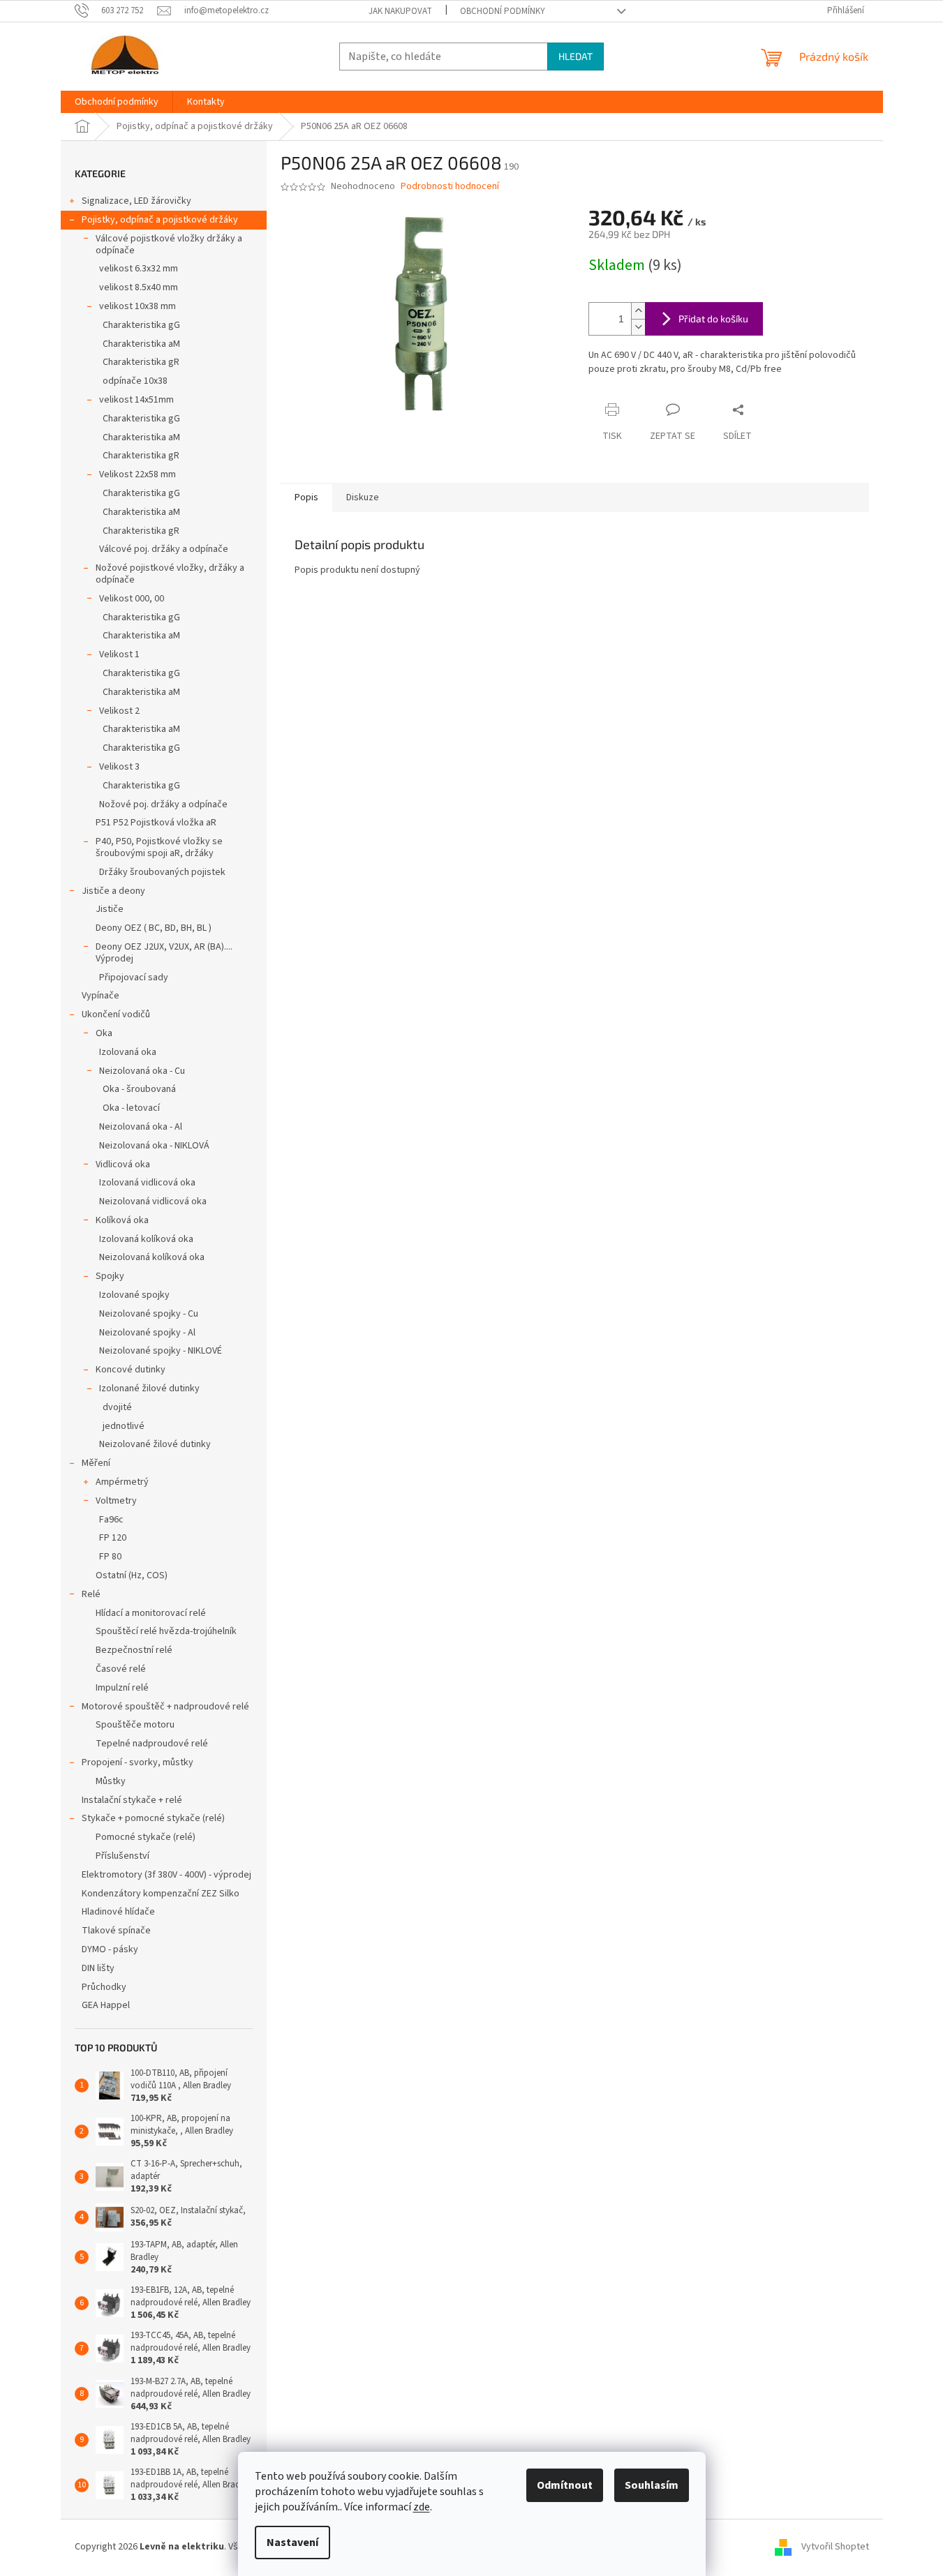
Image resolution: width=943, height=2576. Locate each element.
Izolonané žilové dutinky (149, 1388)
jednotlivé (124, 1426)
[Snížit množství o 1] (638, 327)
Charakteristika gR (141, 362)
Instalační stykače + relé (132, 1800)
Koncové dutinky (131, 1370)
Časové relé (121, 1669)
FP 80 (110, 1557)
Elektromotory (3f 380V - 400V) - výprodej (166, 1875)
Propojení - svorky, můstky (138, 1762)
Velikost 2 (119, 711)
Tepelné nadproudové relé (152, 1744)
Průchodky (104, 1987)
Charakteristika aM (141, 344)
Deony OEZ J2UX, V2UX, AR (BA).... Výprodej (164, 953)
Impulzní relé (122, 1688)
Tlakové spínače (116, 1931)
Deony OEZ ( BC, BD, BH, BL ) (154, 928)
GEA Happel (106, 2005)
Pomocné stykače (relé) (146, 1837)
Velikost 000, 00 (132, 599)
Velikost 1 (119, 654)
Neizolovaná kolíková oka (152, 1257)
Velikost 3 (119, 767)
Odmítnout (565, 2485)
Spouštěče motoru (135, 1725)
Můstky (111, 1781)
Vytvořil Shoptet (835, 2547)
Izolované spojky (134, 1295)
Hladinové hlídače (118, 1912)
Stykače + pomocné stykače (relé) (153, 1818)
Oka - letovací (131, 1108)
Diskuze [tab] (363, 497)
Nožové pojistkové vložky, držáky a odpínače (170, 574)
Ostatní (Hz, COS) (132, 1575)
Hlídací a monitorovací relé (151, 1613)
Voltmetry (116, 1501)
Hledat (576, 56)
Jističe (110, 909)
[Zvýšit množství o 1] (638, 311)
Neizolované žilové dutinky (155, 1444)
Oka (104, 1033)
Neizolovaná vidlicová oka (153, 1201)
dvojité (117, 1407)
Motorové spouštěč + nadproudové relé (165, 1707)
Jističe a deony (113, 891)
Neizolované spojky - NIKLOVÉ (161, 1351)
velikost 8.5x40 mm (139, 287)
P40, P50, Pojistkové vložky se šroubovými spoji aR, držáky (159, 847)
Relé (91, 1594)
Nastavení (292, 2543)
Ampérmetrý (122, 1482)
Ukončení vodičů (116, 1014)
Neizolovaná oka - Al (141, 1127)
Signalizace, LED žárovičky (136, 201)
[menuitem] (117, 102)
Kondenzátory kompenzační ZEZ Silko (161, 1894)
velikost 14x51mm (136, 400)
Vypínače (101, 996)
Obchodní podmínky (503, 11)
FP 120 (113, 1538)
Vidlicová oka (123, 1165)
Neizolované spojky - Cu (149, 1314)
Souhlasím (652, 2485)
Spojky (110, 1276)
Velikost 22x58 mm (138, 474)
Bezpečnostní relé (134, 1650)
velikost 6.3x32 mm (139, 269)
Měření (96, 1463)
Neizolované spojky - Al (147, 1333)
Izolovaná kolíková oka (146, 1239)
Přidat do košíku (713, 319)
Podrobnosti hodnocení (450, 187)
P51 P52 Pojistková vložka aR (156, 823)
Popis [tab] (306, 497)
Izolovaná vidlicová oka (147, 1183)
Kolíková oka (122, 1220)
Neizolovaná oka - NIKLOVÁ (154, 1146)
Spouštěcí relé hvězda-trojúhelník (166, 1631)
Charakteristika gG (141, 325)
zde (422, 2507)
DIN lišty (98, 1968)
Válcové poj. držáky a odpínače (164, 549)
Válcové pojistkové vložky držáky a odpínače (169, 245)
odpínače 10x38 (135, 381)
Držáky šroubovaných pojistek (162, 872)
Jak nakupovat (400, 11)
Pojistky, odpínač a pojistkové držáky (160, 220)
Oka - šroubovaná (139, 1089)
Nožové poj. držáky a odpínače (163, 804)
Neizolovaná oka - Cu (142, 1071)
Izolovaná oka (128, 1052)
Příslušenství (122, 1856)
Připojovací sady (134, 978)
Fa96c (111, 1520)
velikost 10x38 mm (138, 306)
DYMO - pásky (110, 1949)
